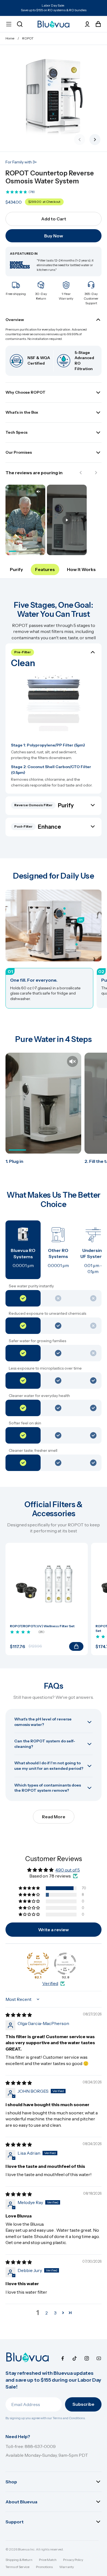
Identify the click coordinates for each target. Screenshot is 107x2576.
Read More (54, 1817)
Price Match (48, 2560)
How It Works (81, 569)
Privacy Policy (73, 2560)
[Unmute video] (72, 1061)
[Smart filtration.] (64, 914)
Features (45, 569)
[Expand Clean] (54, 688)
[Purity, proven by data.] (64, 908)
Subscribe (83, 2404)
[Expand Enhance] (54, 726)
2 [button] (47, 2313)
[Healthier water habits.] (77, 944)
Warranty (67, 2567)
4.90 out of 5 (68, 1870)
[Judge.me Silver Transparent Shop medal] (65, 1964)
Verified (50, 1983)
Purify (16, 569)
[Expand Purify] (54, 709)
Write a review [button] (54, 1930)
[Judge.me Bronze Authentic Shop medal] (38, 1964)
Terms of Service (17, 2567)
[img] (19, 2015)
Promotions (44, 2567)
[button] (30, 1888)
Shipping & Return (19, 2560)
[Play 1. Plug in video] (43, 1103)
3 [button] (55, 2313)
